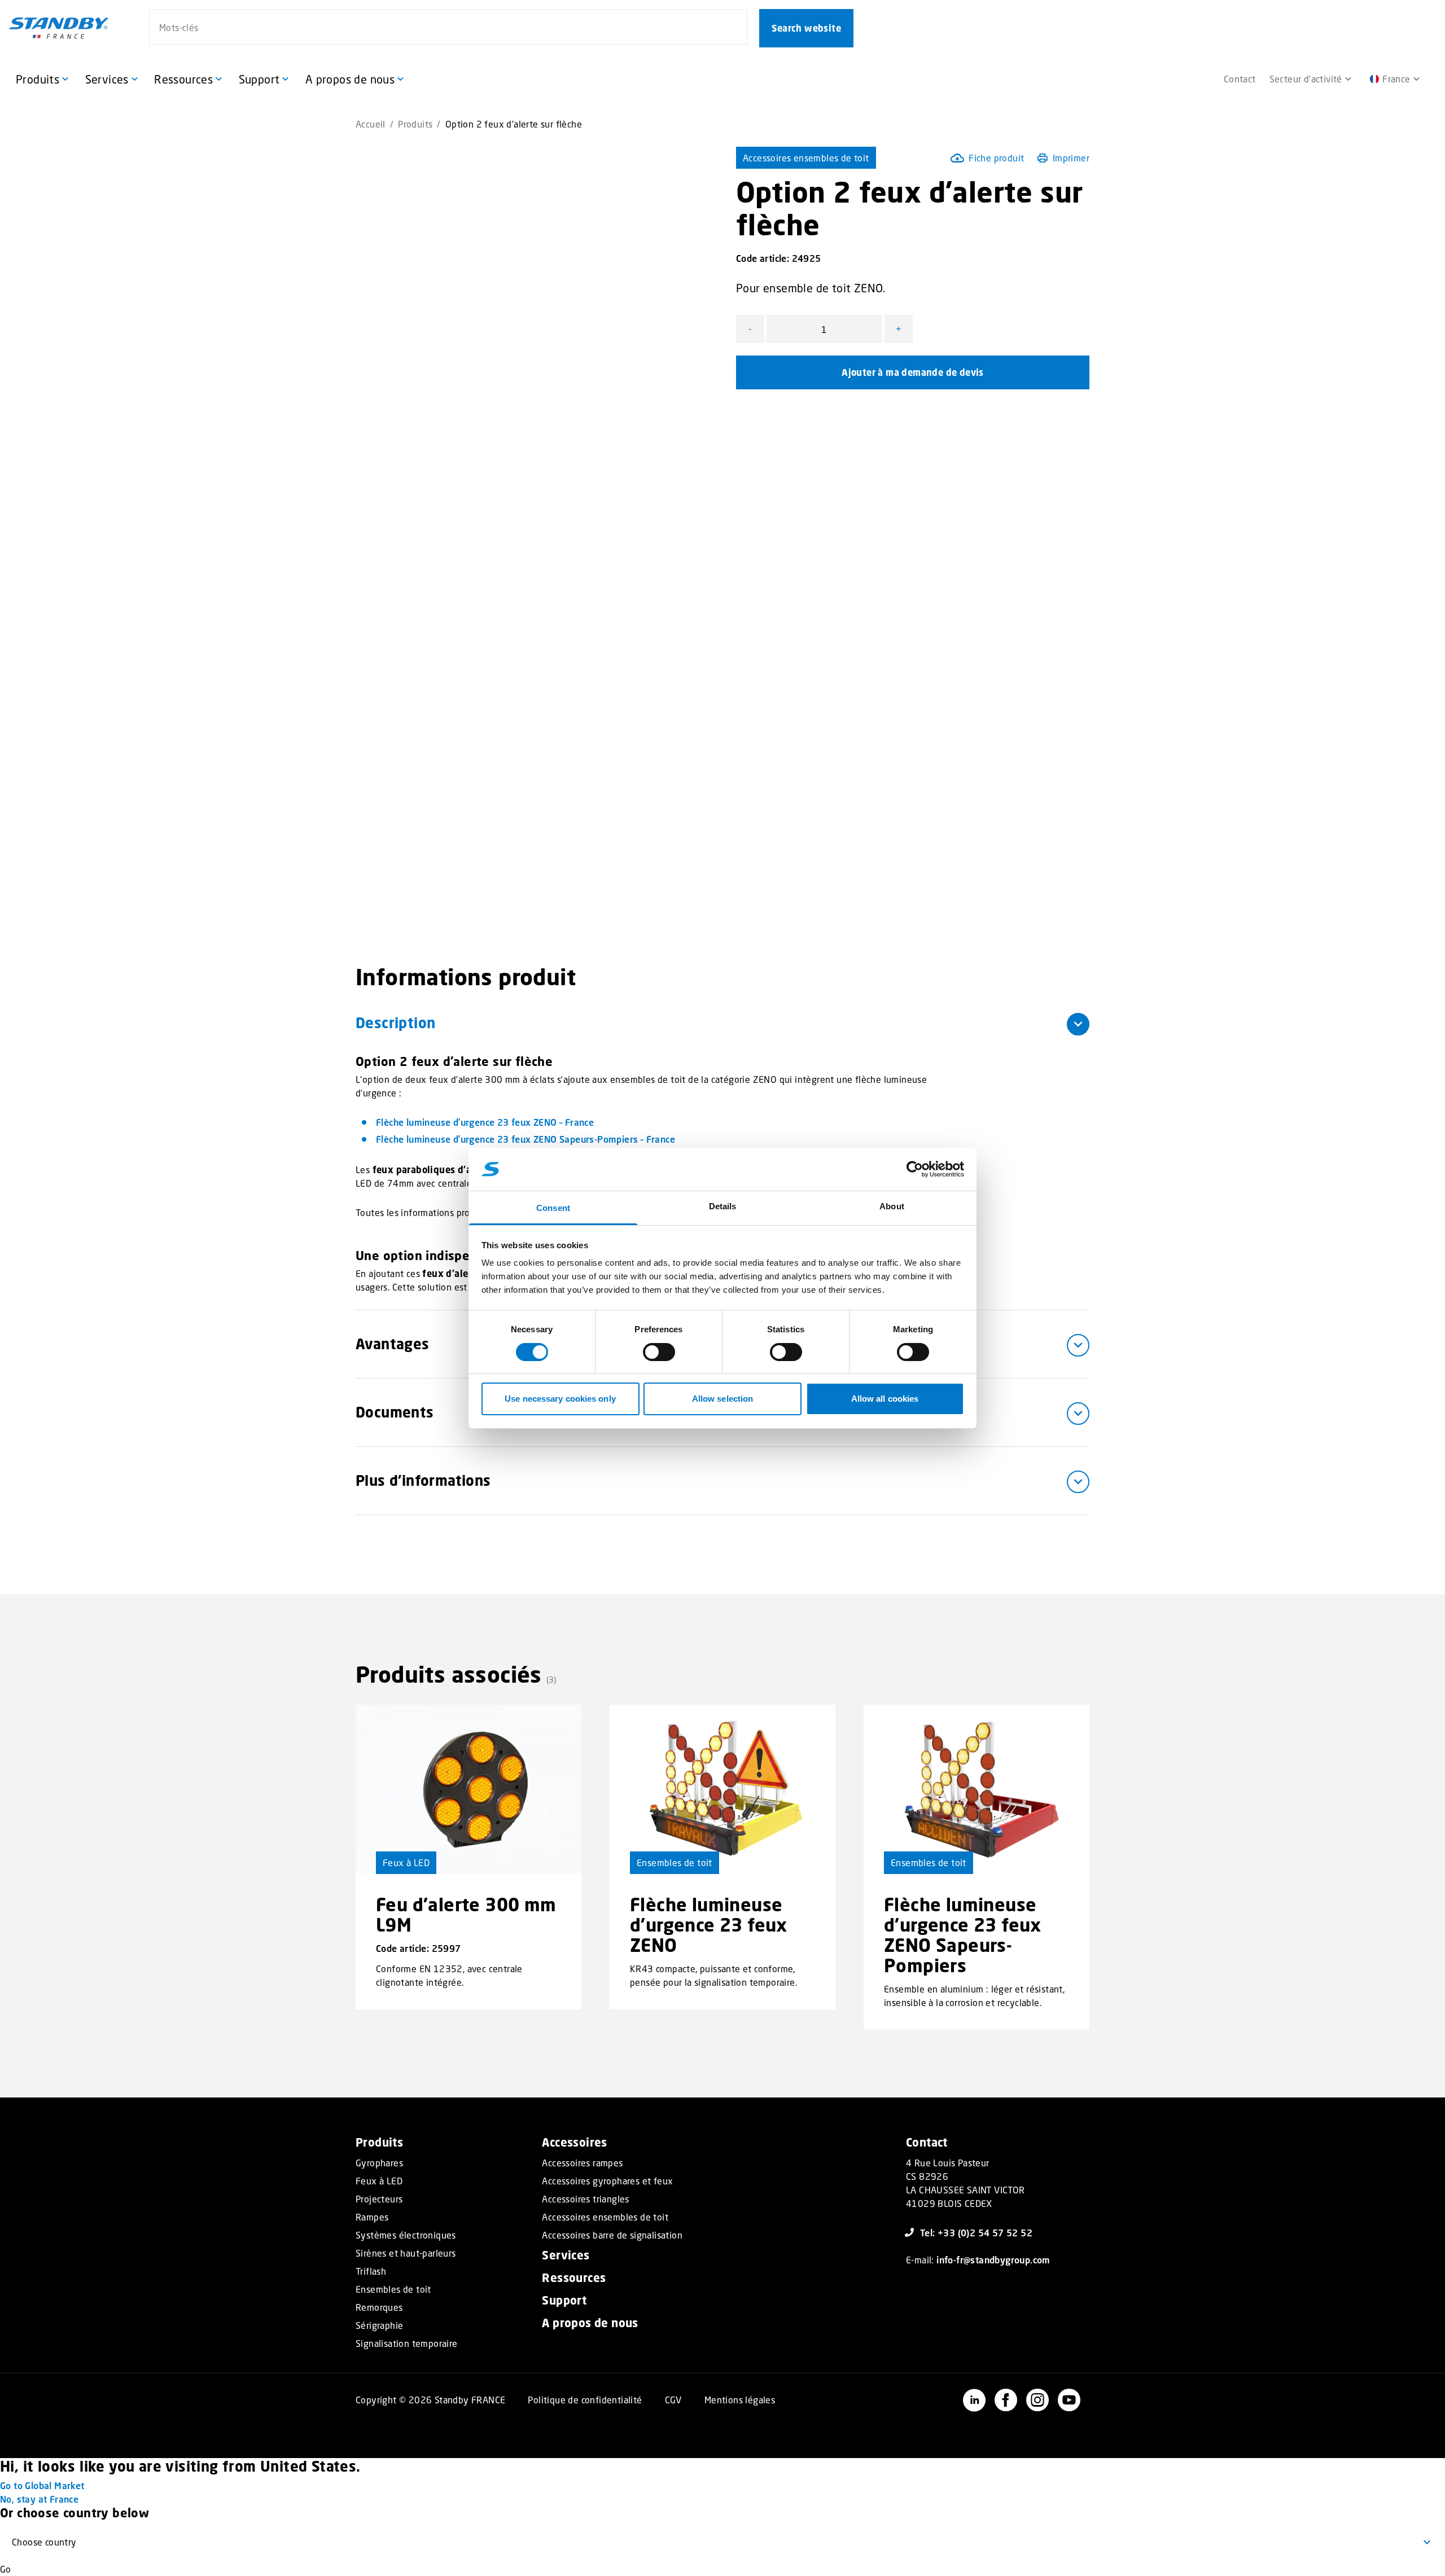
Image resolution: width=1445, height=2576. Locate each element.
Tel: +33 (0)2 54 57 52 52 (976, 2233)
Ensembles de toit (675, 1862)
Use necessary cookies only (560, 1399)
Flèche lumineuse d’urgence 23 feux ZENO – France (485, 1122)
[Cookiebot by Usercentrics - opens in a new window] (915, 1169)
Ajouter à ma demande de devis (913, 372)
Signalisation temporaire (407, 2344)
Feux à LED (406, 1862)
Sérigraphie (379, 2325)
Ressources (574, 2278)
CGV (673, 2400)
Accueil (371, 124)
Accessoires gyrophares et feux (607, 2181)
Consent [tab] (553, 1208)
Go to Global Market (42, 2485)
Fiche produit (996, 158)
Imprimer (1071, 158)
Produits (415, 124)
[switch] (659, 1352)
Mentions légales (740, 2400)
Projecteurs (379, 2199)
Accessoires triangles (585, 2199)
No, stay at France (39, 2499)
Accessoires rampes (582, 2163)
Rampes (372, 2217)
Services (566, 2255)
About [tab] (892, 1206)
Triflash (371, 2271)
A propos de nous (590, 2323)
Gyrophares (379, 2163)
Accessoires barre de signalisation (612, 2235)
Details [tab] (723, 1206)
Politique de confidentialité (585, 2400)
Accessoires (574, 2142)
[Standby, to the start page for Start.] (59, 28)
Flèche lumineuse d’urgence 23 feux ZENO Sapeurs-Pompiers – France (526, 1139)
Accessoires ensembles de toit (806, 158)
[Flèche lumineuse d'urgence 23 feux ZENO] (722, 1789)
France (1396, 79)
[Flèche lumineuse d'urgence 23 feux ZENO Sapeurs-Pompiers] (977, 1789)
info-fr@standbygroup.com (993, 2260)
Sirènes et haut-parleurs (406, 2253)
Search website (806, 28)
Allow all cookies (885, 1399)
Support (564, 2300)
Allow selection (723, 1399)
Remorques (379, 2307)
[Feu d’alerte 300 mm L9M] (468, 1789)
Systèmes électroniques (406, 2235)
